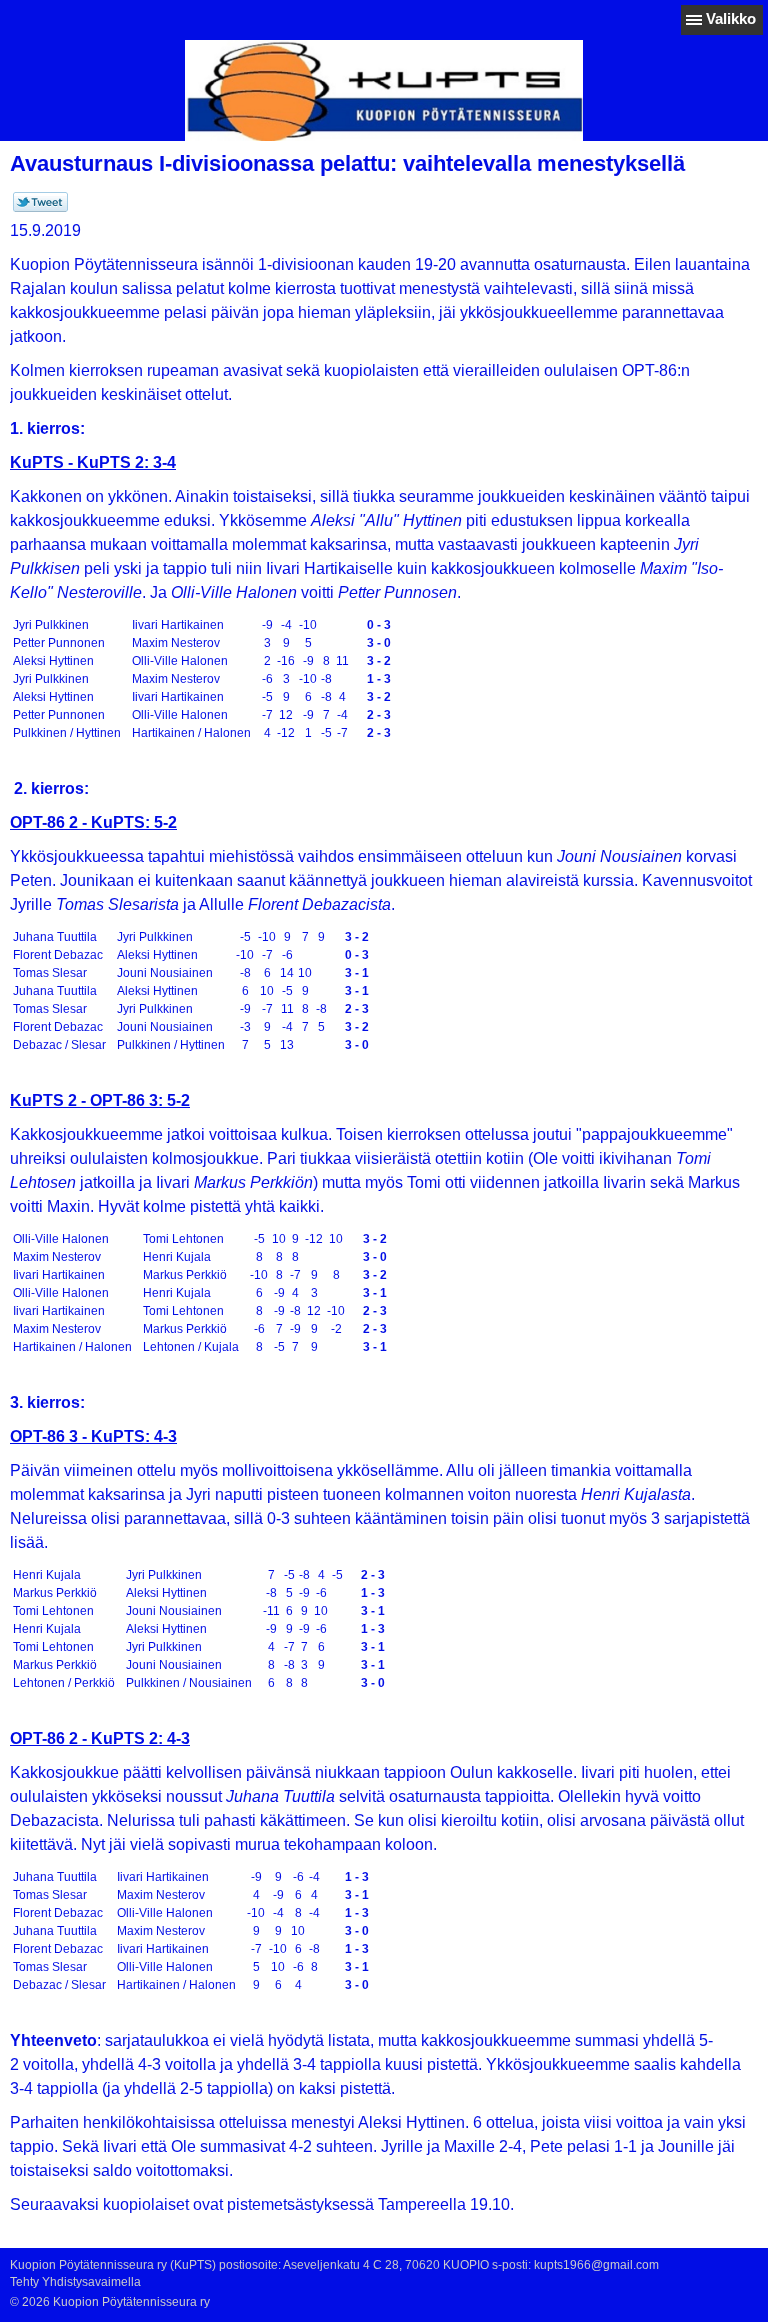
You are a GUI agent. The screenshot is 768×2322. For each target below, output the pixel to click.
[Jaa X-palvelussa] (40, 208)
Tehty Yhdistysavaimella (75, 2282)
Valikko (731, 18)
